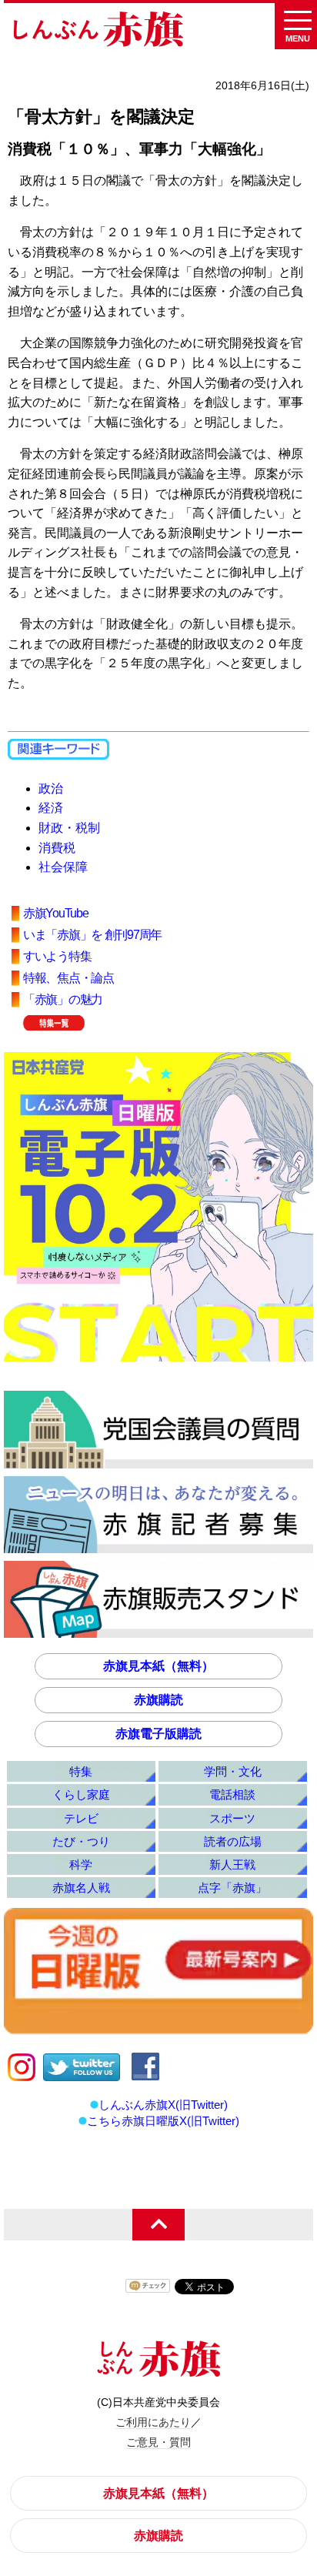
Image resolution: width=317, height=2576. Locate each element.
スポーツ (232, 1818)
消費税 (57, 848)
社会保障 (63, 867)
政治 (51, 789)
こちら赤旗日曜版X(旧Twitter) (163, 2121)
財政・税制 (69, 828)
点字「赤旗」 (232, 1888)
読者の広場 (233, 1841)
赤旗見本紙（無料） (158, 1666)
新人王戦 (232, 1864)
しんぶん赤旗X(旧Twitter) (163, 2105)
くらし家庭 (81, 1794)
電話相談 (232, 1794)
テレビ (81, 1818)
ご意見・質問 (158, 2442)
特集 (81, 1771)
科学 (81, 1864)
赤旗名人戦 (81, 1888)
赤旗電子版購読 (158, 1734)
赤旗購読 (158, 1700)
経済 (51, 808)
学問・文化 (233, 1771)
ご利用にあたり (153, 2422)
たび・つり (81, 1841)
